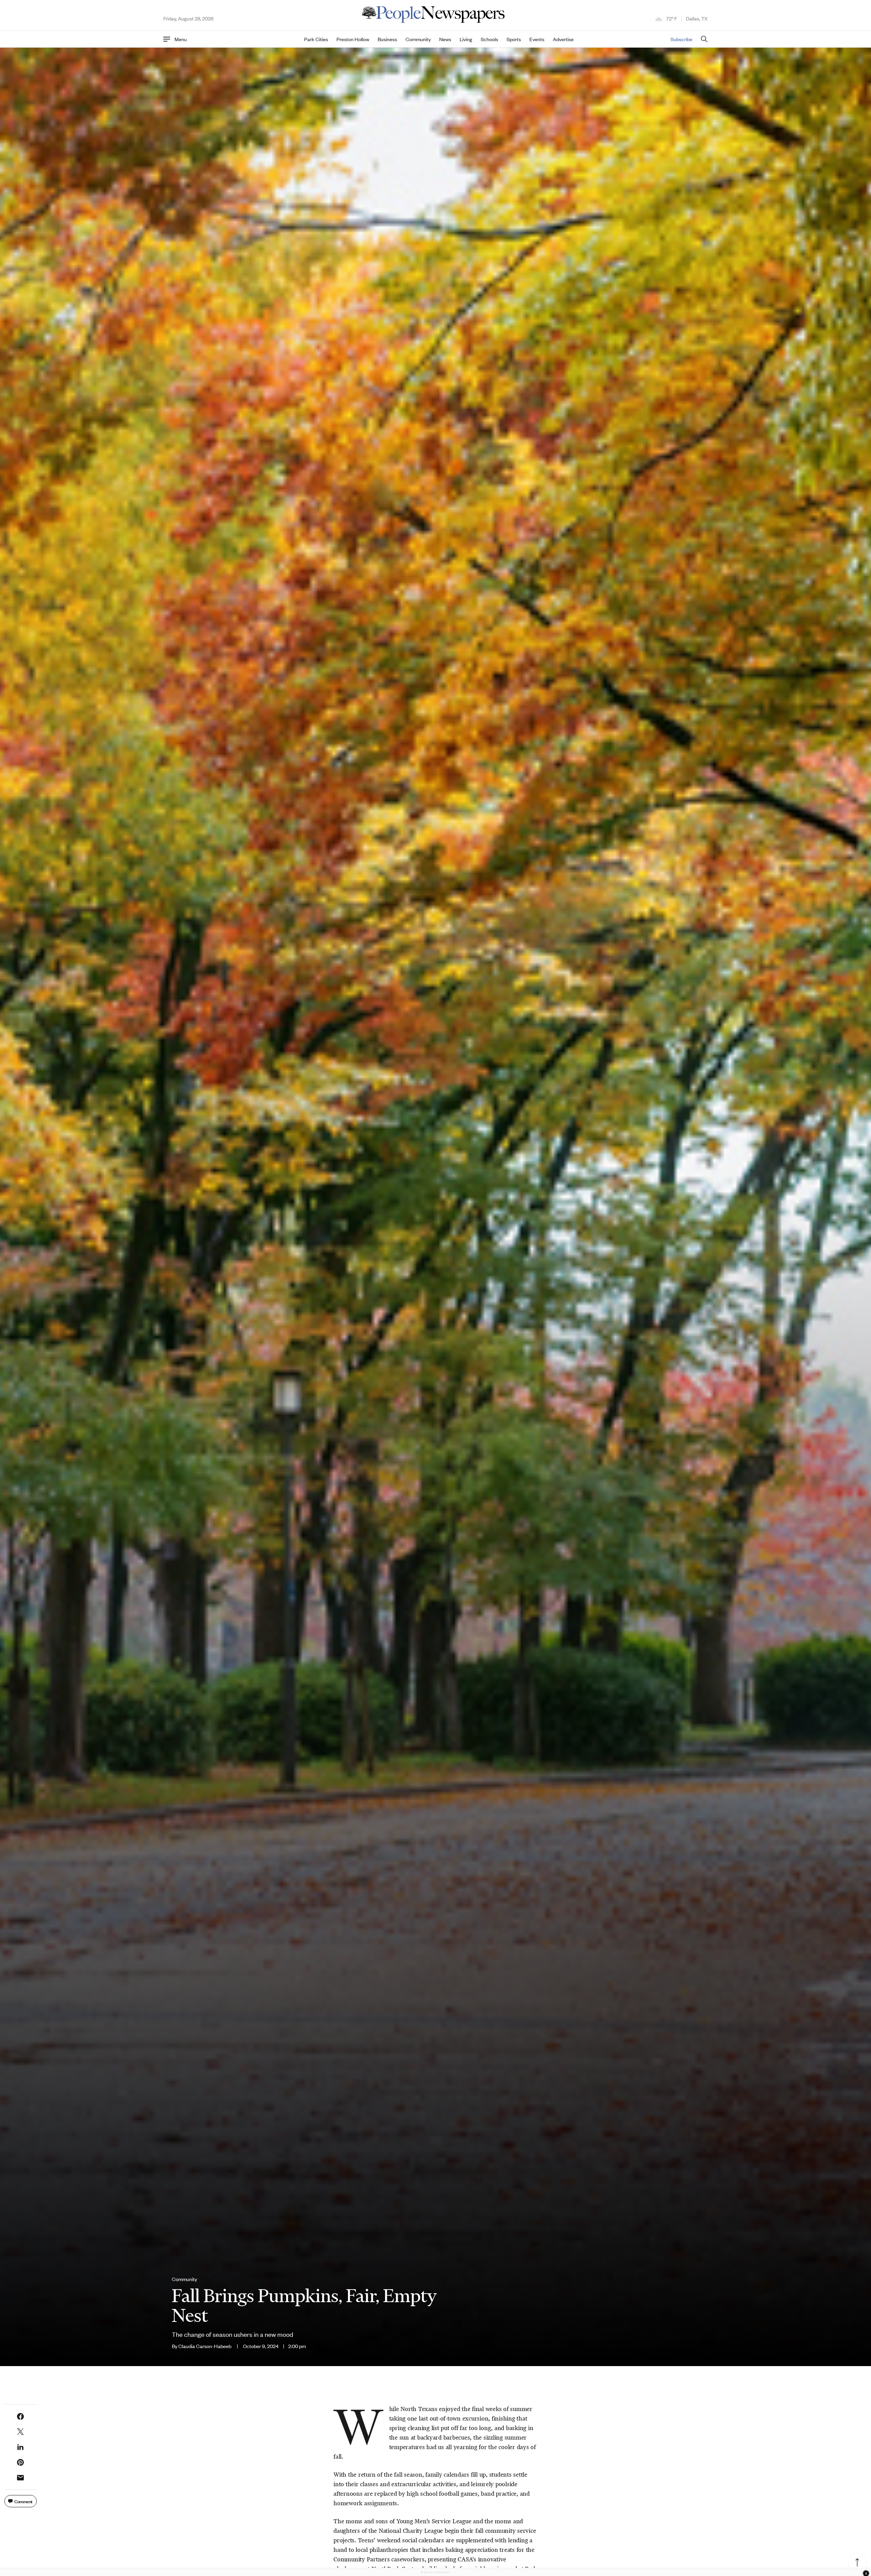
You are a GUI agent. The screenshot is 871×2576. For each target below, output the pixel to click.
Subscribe (681, 39)
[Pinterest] (20, 2462)
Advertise (563, 39)
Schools (489, 39)
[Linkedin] (20, 2447)
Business (387, 39)
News (445, 39)
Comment (23, 2501)
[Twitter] (20, 2432)
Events (537, 39)
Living (466, 39)
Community (418, 39)
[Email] (20, 2478)
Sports (514, 39)
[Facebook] (20, 2416)
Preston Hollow (353, 39)
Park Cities (316, 39)
